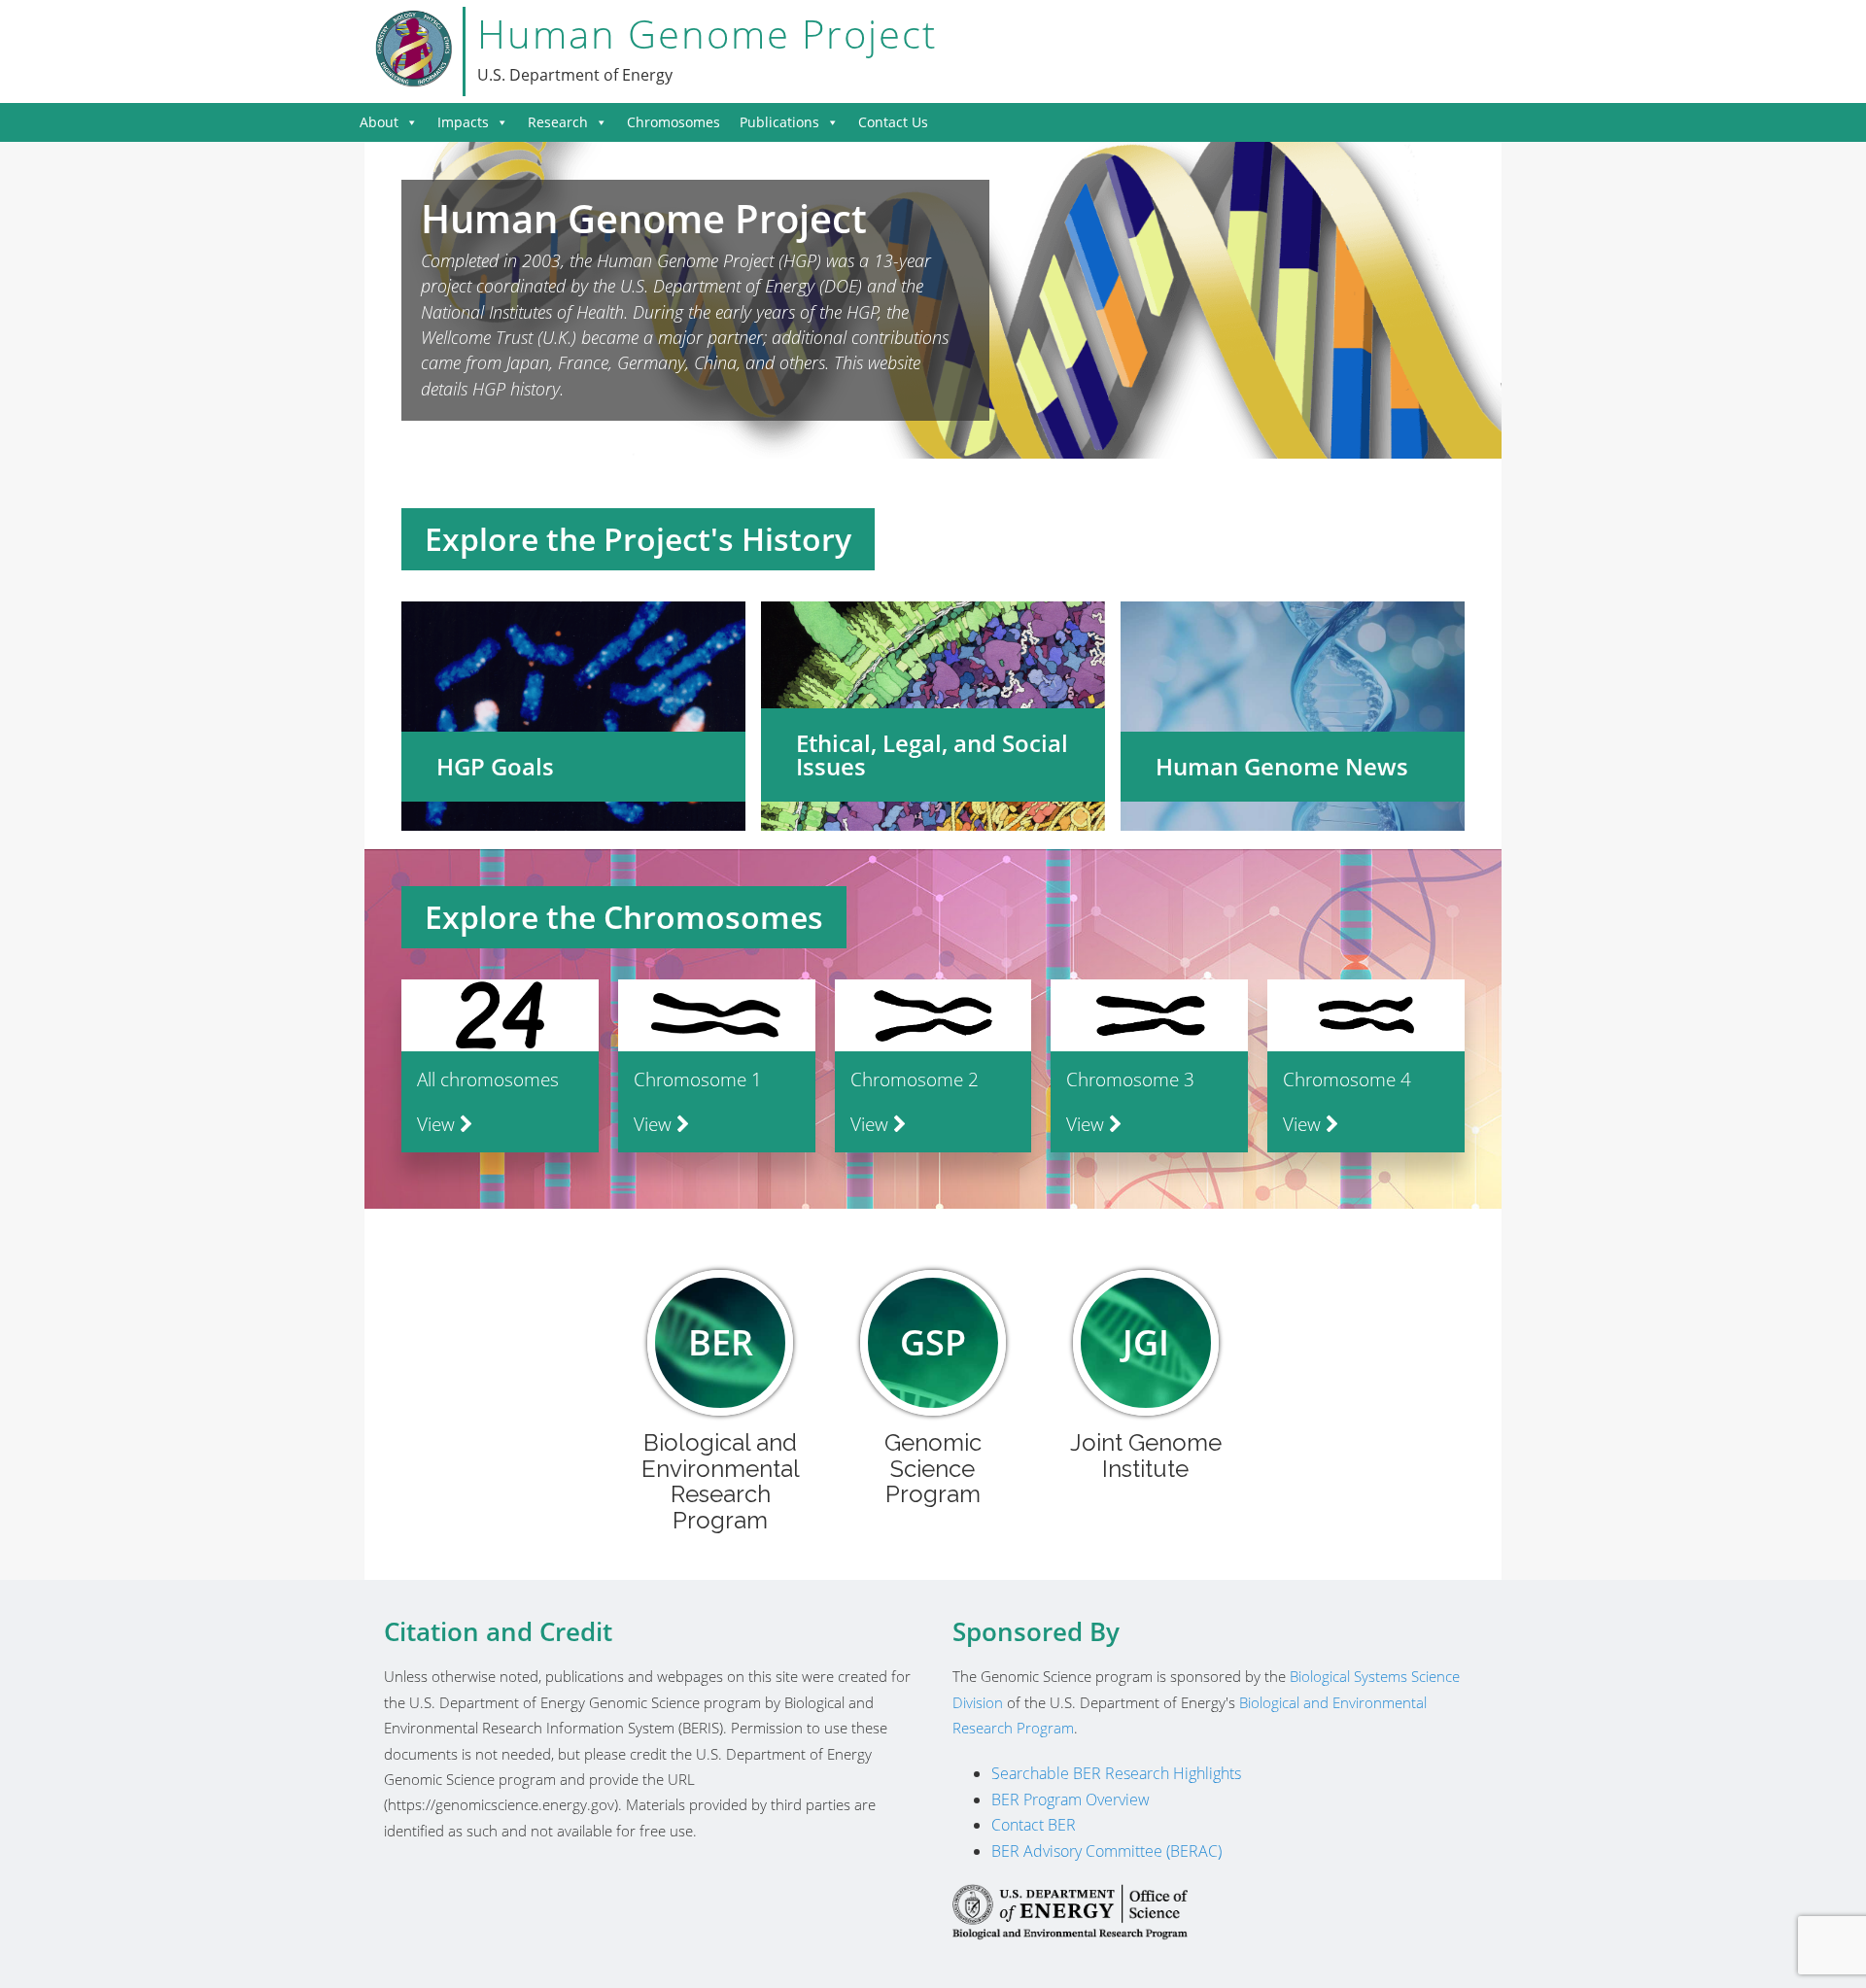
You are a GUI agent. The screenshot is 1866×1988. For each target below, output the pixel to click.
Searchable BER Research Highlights (1116, 1773)
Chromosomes (674, 122)
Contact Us (893, 122)
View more (573, 716)
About (379, 122)
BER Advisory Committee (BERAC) (1106, 1851)
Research (558, 122)
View (438, 1124)
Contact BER (1034, 1825)
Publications (779, 122)
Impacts (463, 122)
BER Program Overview (1071, 1799)
